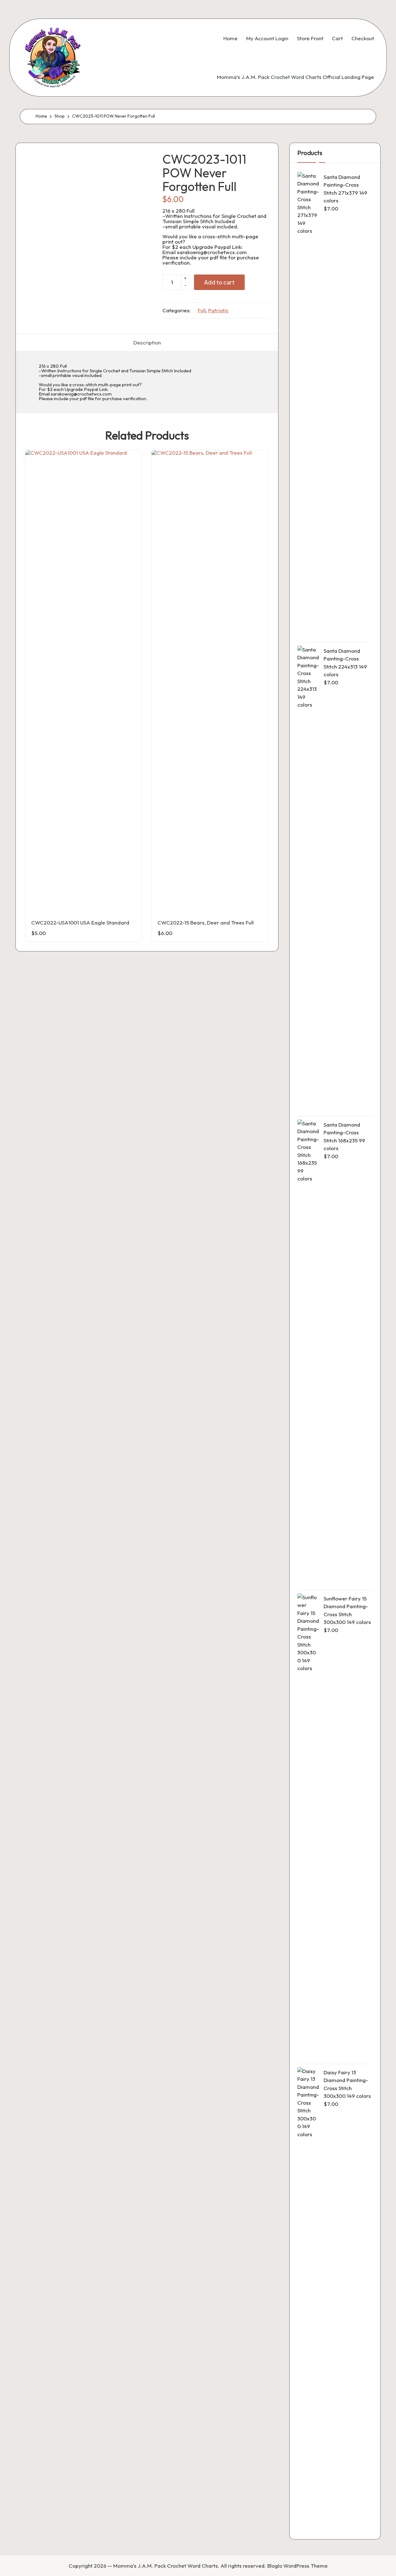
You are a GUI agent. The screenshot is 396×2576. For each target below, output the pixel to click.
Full (202, 310)
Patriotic (218, 310)
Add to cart (219, 282)
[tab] (147, 342)
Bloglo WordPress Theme (297, 2566)
